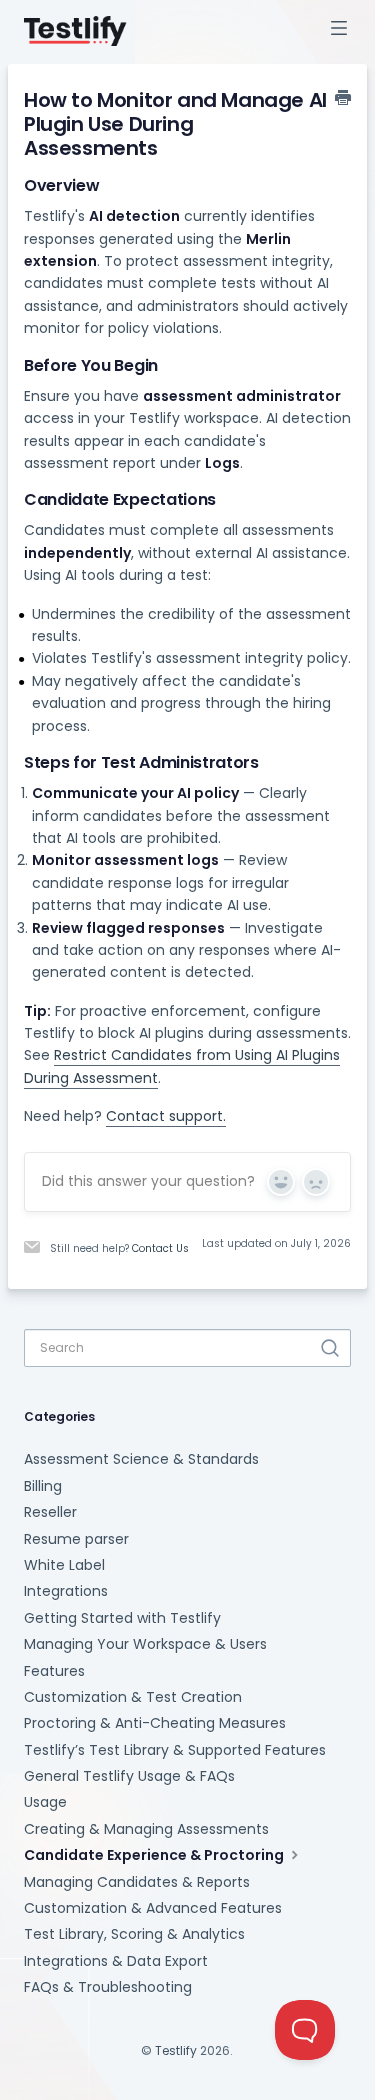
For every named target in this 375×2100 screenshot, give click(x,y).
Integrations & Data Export (116, 1961)
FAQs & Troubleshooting (108, 1987)
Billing (43, 1486)
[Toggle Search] (330, 1348)
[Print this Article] (343, 99)
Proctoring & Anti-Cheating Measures (155, 1723)
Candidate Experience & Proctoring (155, 1855)
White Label (64, 1565)
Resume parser (76, 1539)
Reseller (50, 1512)
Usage (45, 1802)
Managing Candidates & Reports (137, 1882)
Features (54, 1671)
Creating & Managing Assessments (146, 1829)
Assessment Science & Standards (141, 1459)
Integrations (66, 1591)
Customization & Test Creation (133, 1697)
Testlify (176, 2050)
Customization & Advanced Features (153, 1908)
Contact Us (160, 1248)
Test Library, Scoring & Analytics (134, 1934)
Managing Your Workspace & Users (145, 1644)
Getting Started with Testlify (122, 1618)
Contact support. (166, 1116)
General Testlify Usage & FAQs (129, 1776)
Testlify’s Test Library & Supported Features (175, 1750)
